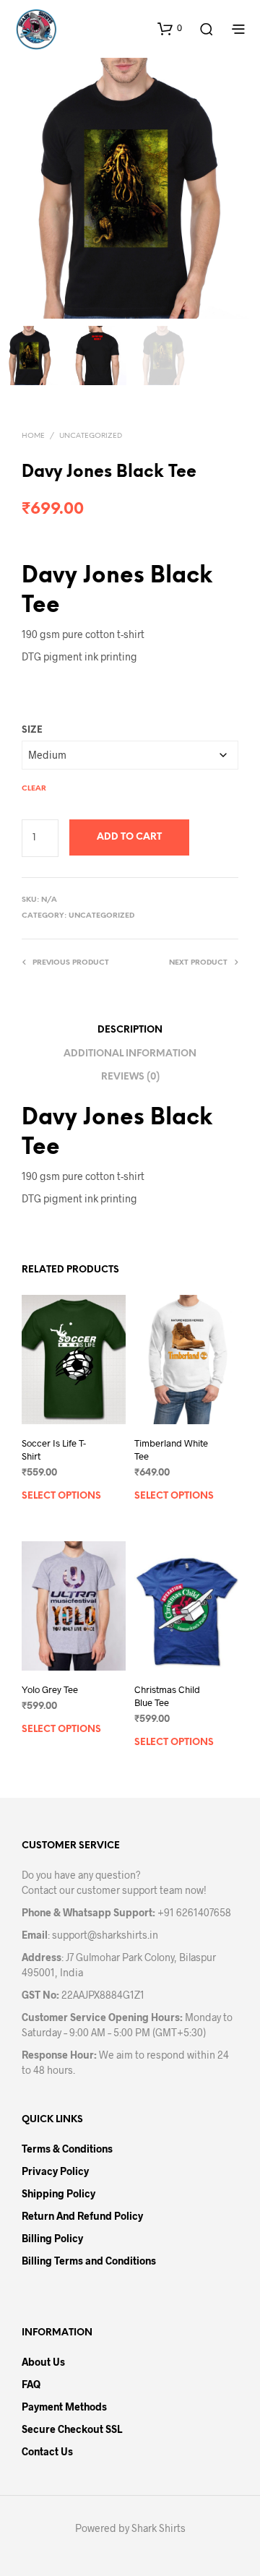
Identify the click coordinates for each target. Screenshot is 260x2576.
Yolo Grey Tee (50, 1689)
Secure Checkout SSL (72, 2429)
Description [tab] (130, 1030)
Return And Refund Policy (82, 2216)
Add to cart (129, 837)
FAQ (31, 2384)
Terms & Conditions (67, 2149)
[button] (170, 28)
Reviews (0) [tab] (130, 1077)
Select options (61, 1496)
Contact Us (47, 2451)
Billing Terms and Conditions (89, 2261)
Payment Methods (64, 2407)
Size (32, 730)
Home (33, 436)
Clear (34, 789)
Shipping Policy (58, 2193)
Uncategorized (91, 436)
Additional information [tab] (130, 1054)
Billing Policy (52, 2238)
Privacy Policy (55, 2171)
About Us (43, 2362)
